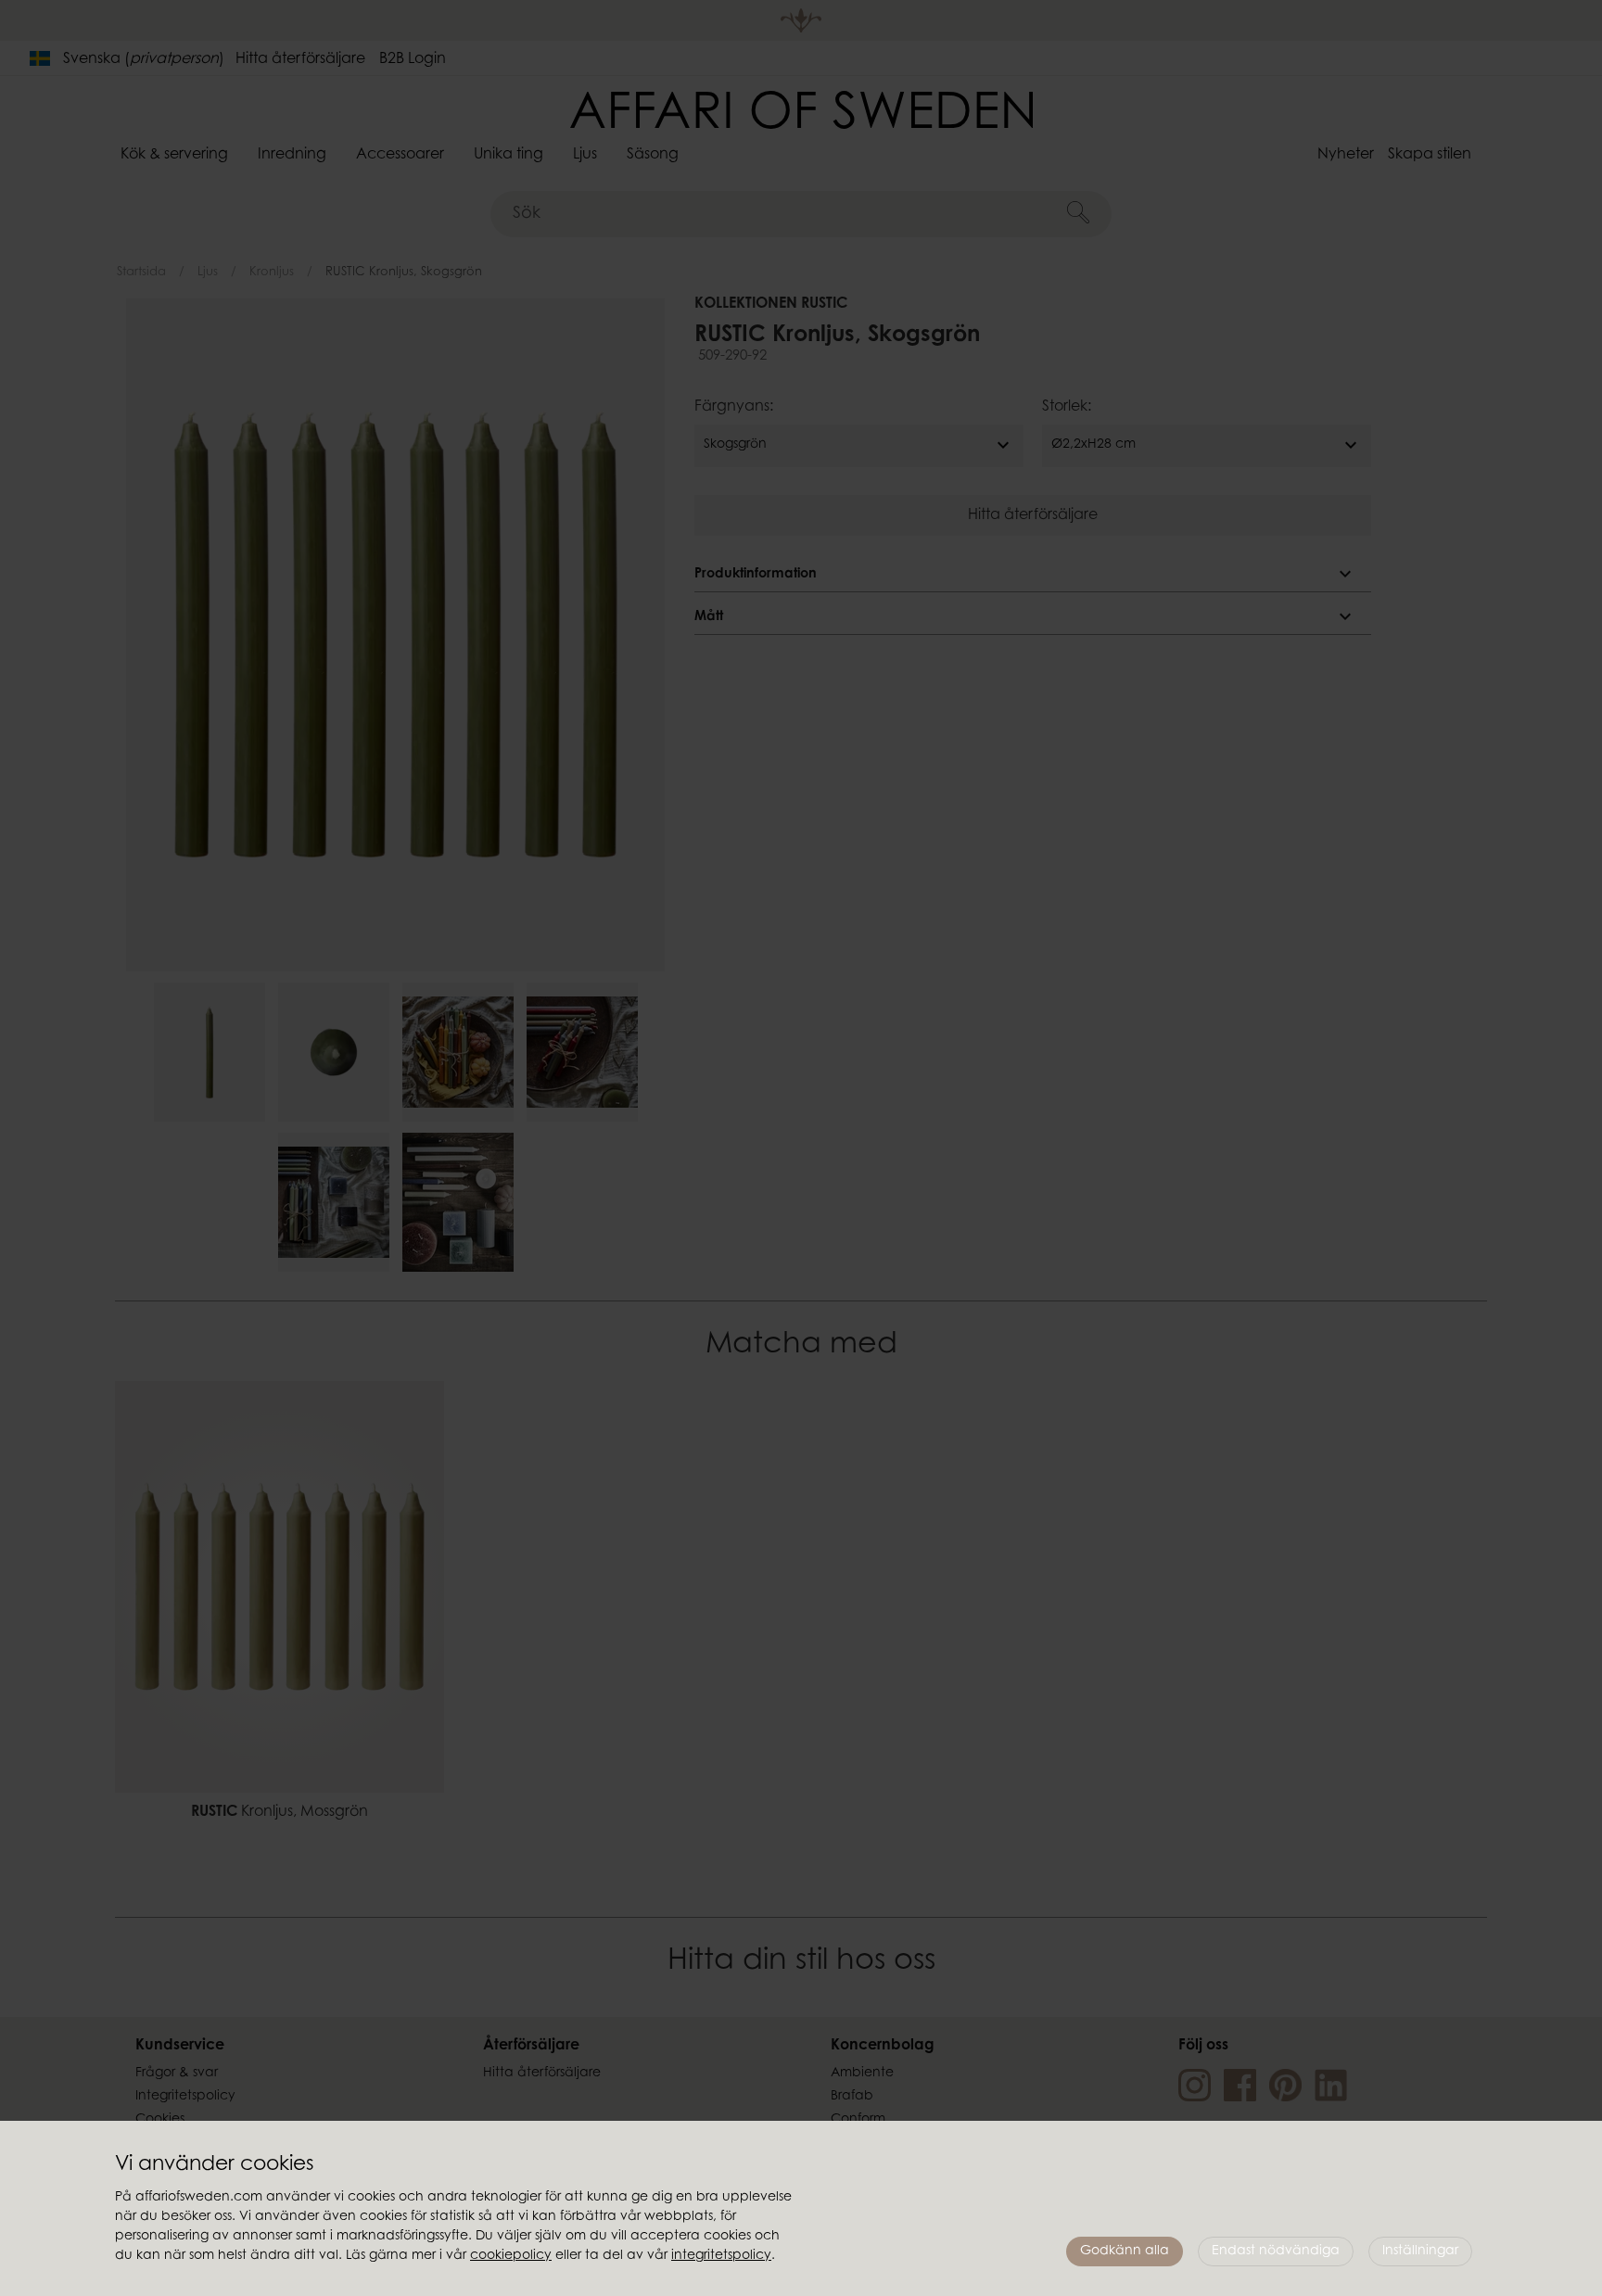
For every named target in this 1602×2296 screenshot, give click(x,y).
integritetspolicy (721, 2256)
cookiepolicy (511, 2256)
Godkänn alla (1125, 2252)
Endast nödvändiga (1276, 2252)
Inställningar (1420, 2252)
